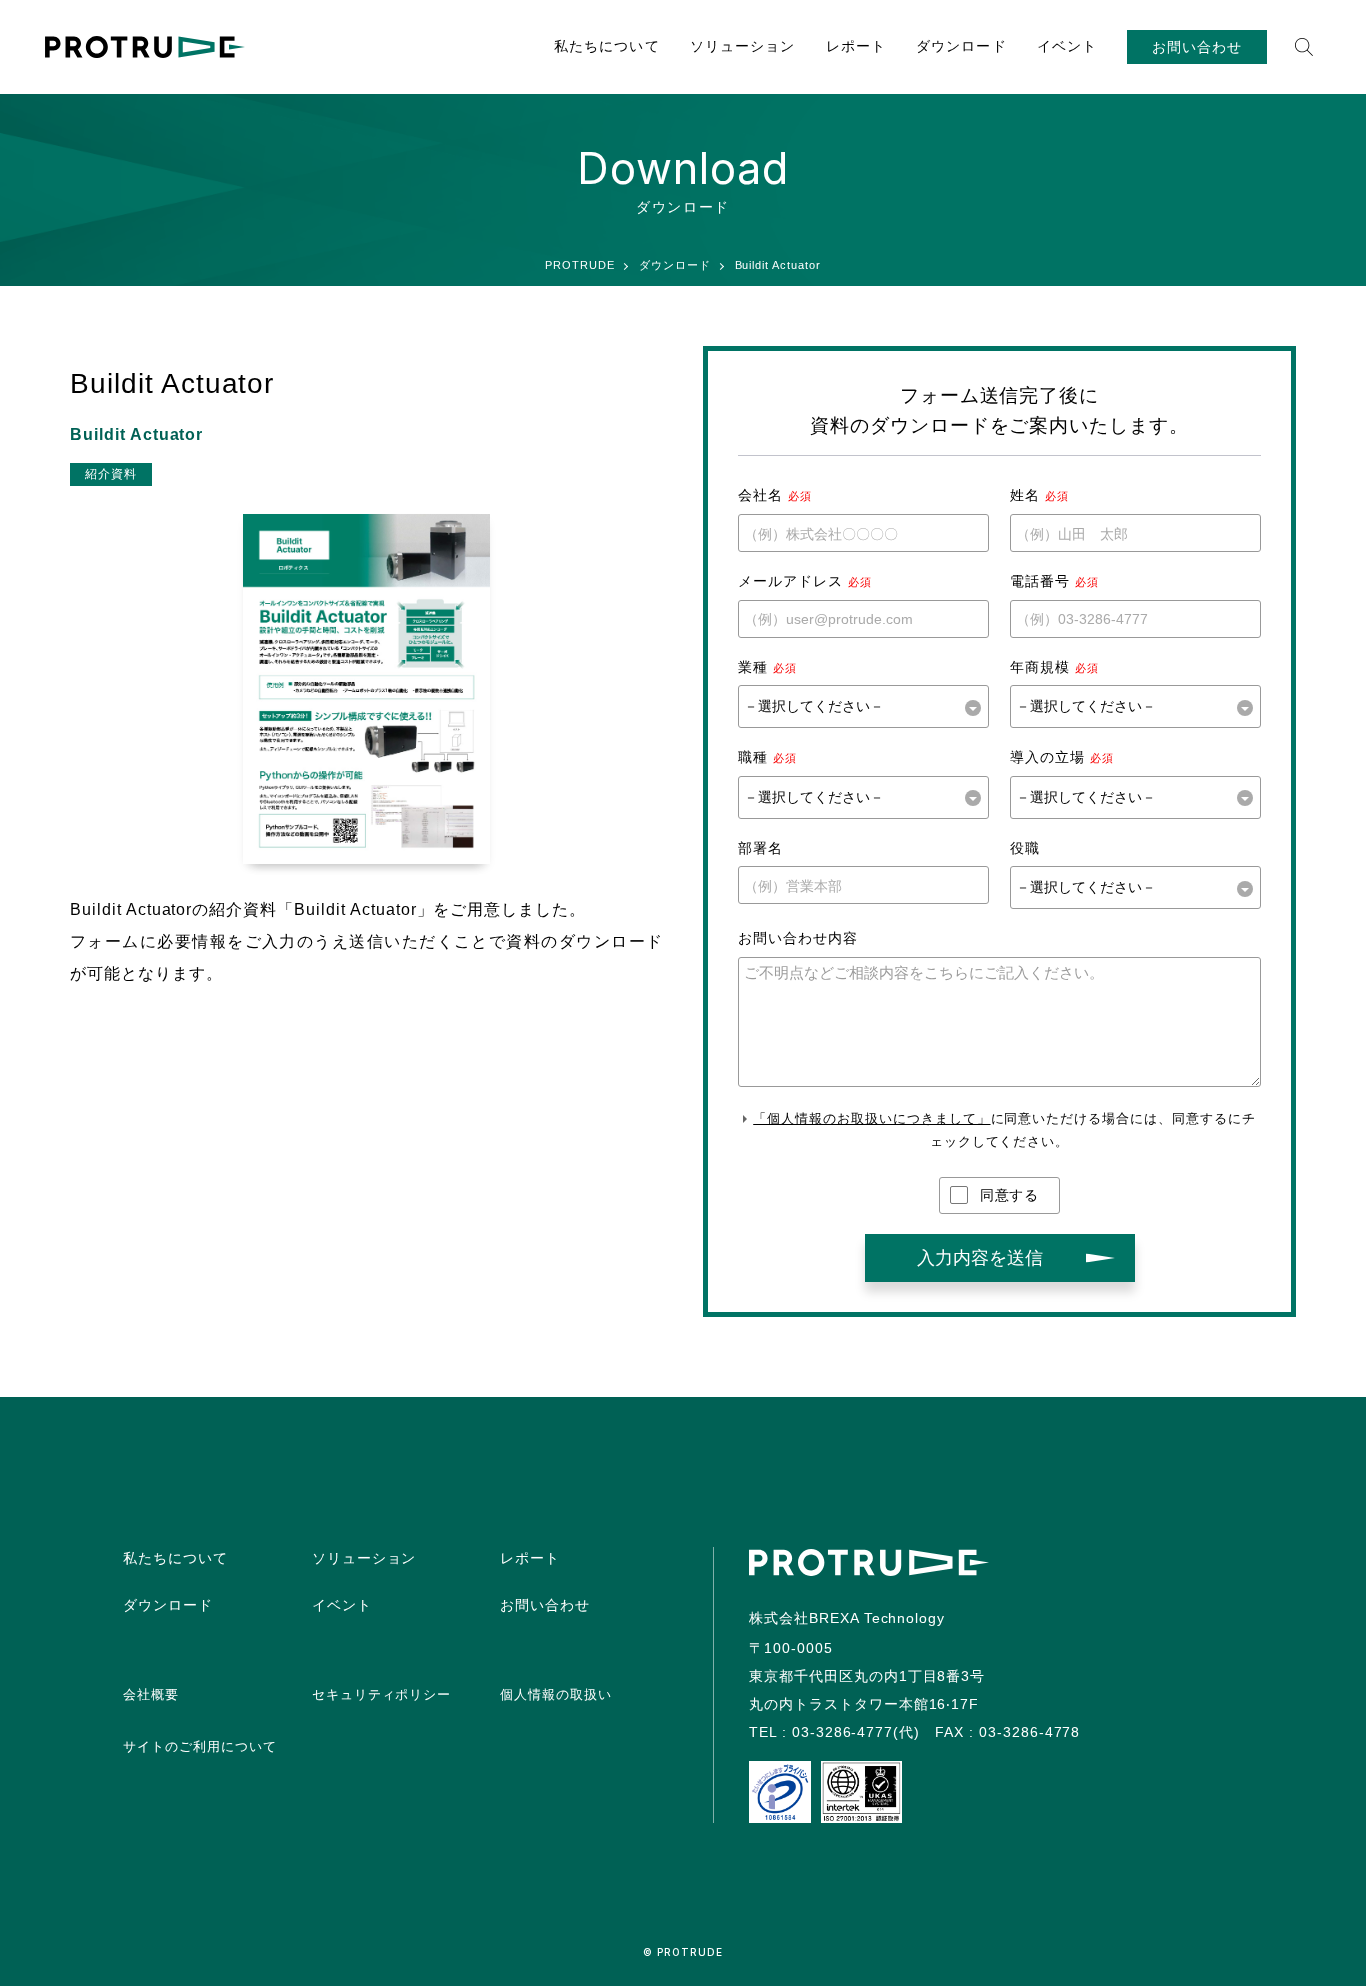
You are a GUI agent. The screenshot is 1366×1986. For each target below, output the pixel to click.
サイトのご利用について (200, 1746)
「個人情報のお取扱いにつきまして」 (871, 1118)
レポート (856, 46)
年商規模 (1040, 667)
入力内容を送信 (980, 1258)
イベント (1067, 46)
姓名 (1025, 495)
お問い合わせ (1197, 47)
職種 (753, 757)
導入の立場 (1047, 757)
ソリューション (743, 46)
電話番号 (1040, 581)
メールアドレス (790, 581)
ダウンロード (961, 46)
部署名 (760, 848)
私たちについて (607, 46)
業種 (753, 667)
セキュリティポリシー (382, 1694)
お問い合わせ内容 (798, 938)
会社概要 (151, 1694)
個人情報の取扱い (556, 1694)
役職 (1025, 848)
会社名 (760, 495)
